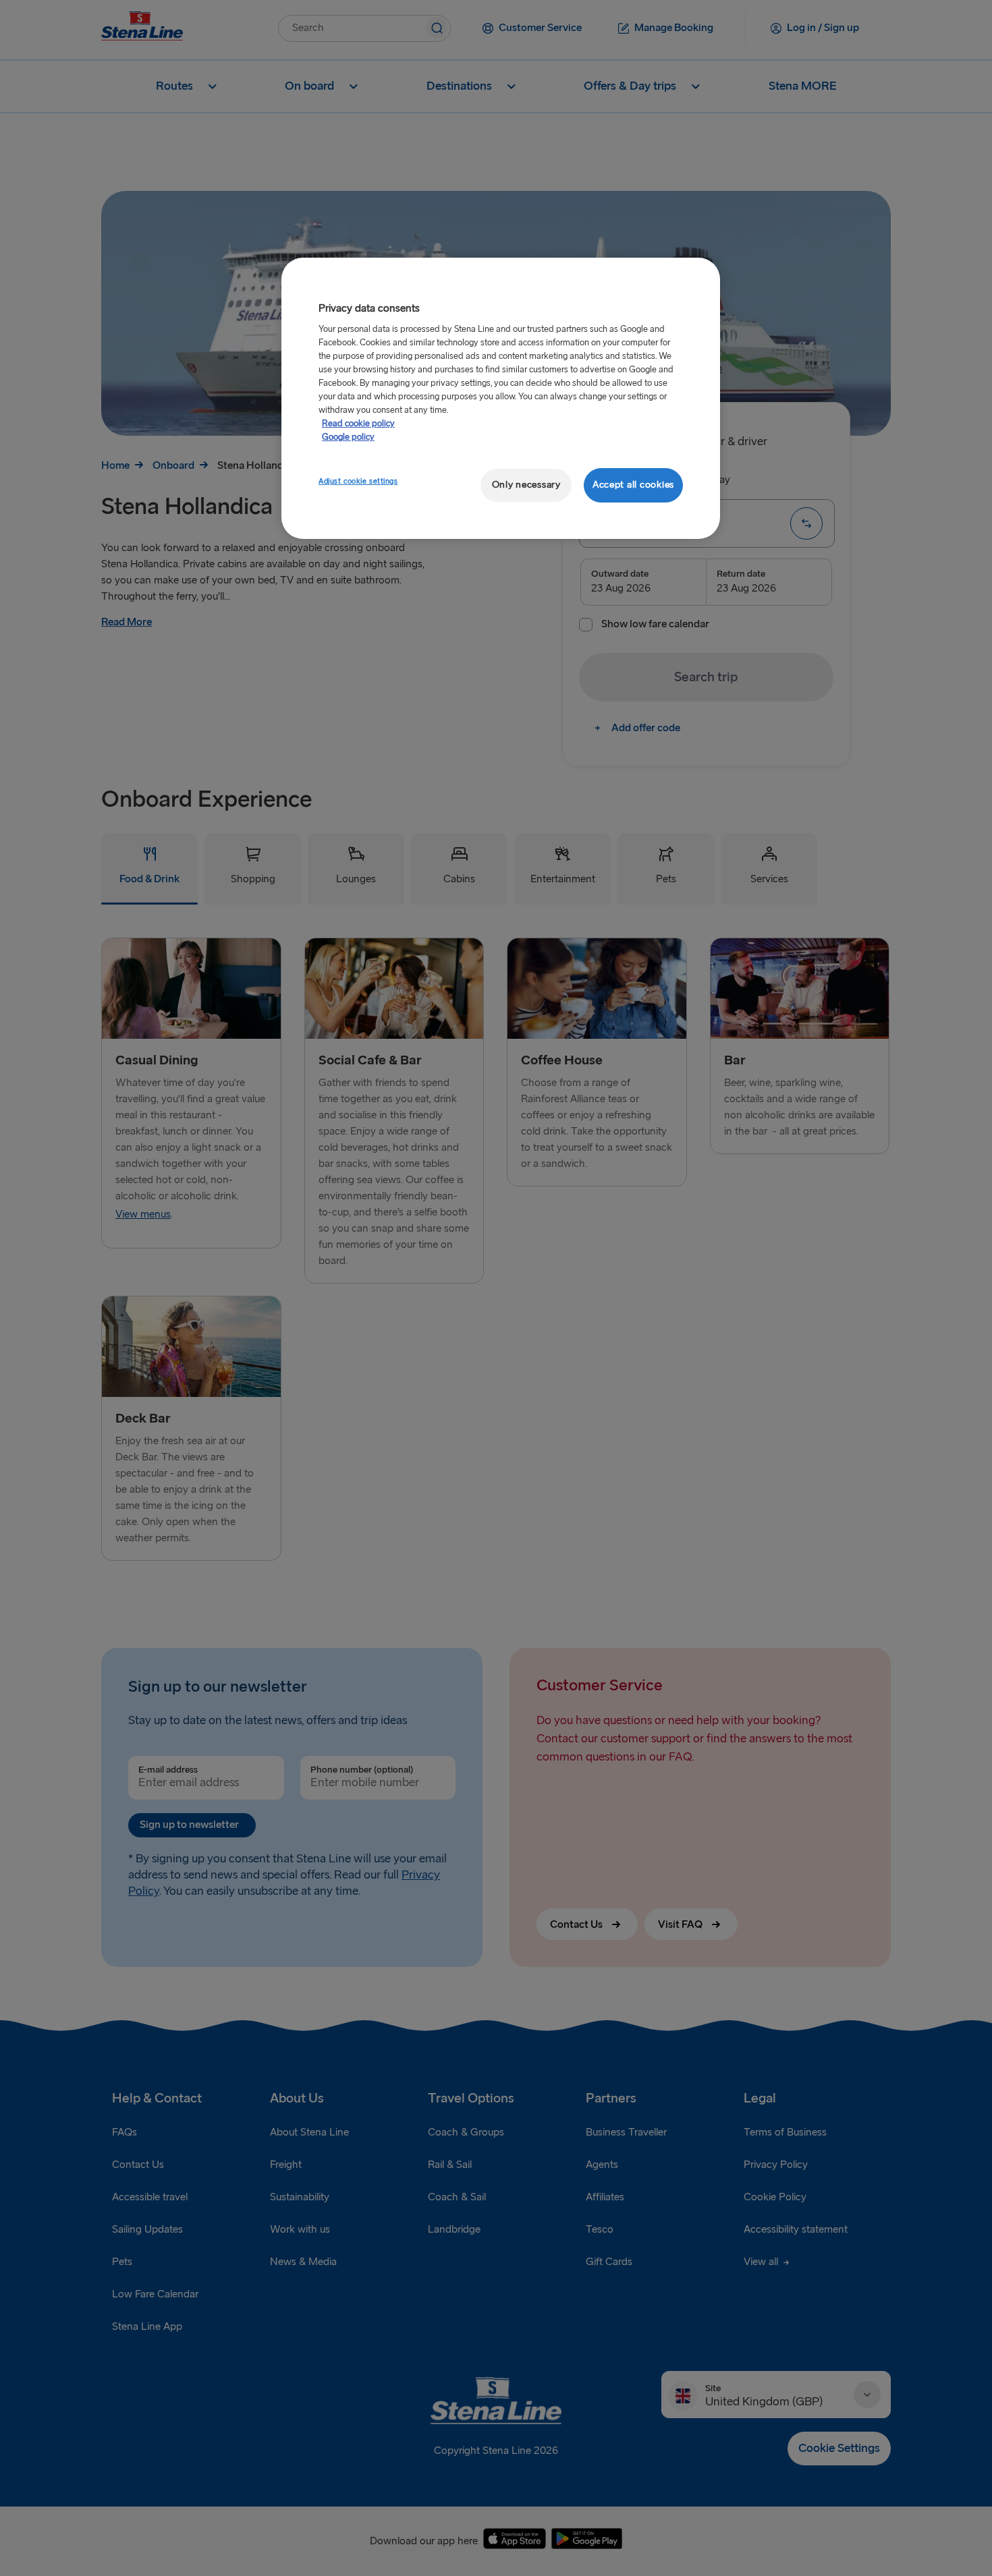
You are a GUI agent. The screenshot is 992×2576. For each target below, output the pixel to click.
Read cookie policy (358, 424)
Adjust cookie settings (358, 481)
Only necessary (526, 485)
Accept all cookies (633, 485)
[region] (501, 398)
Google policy (348, 437)
